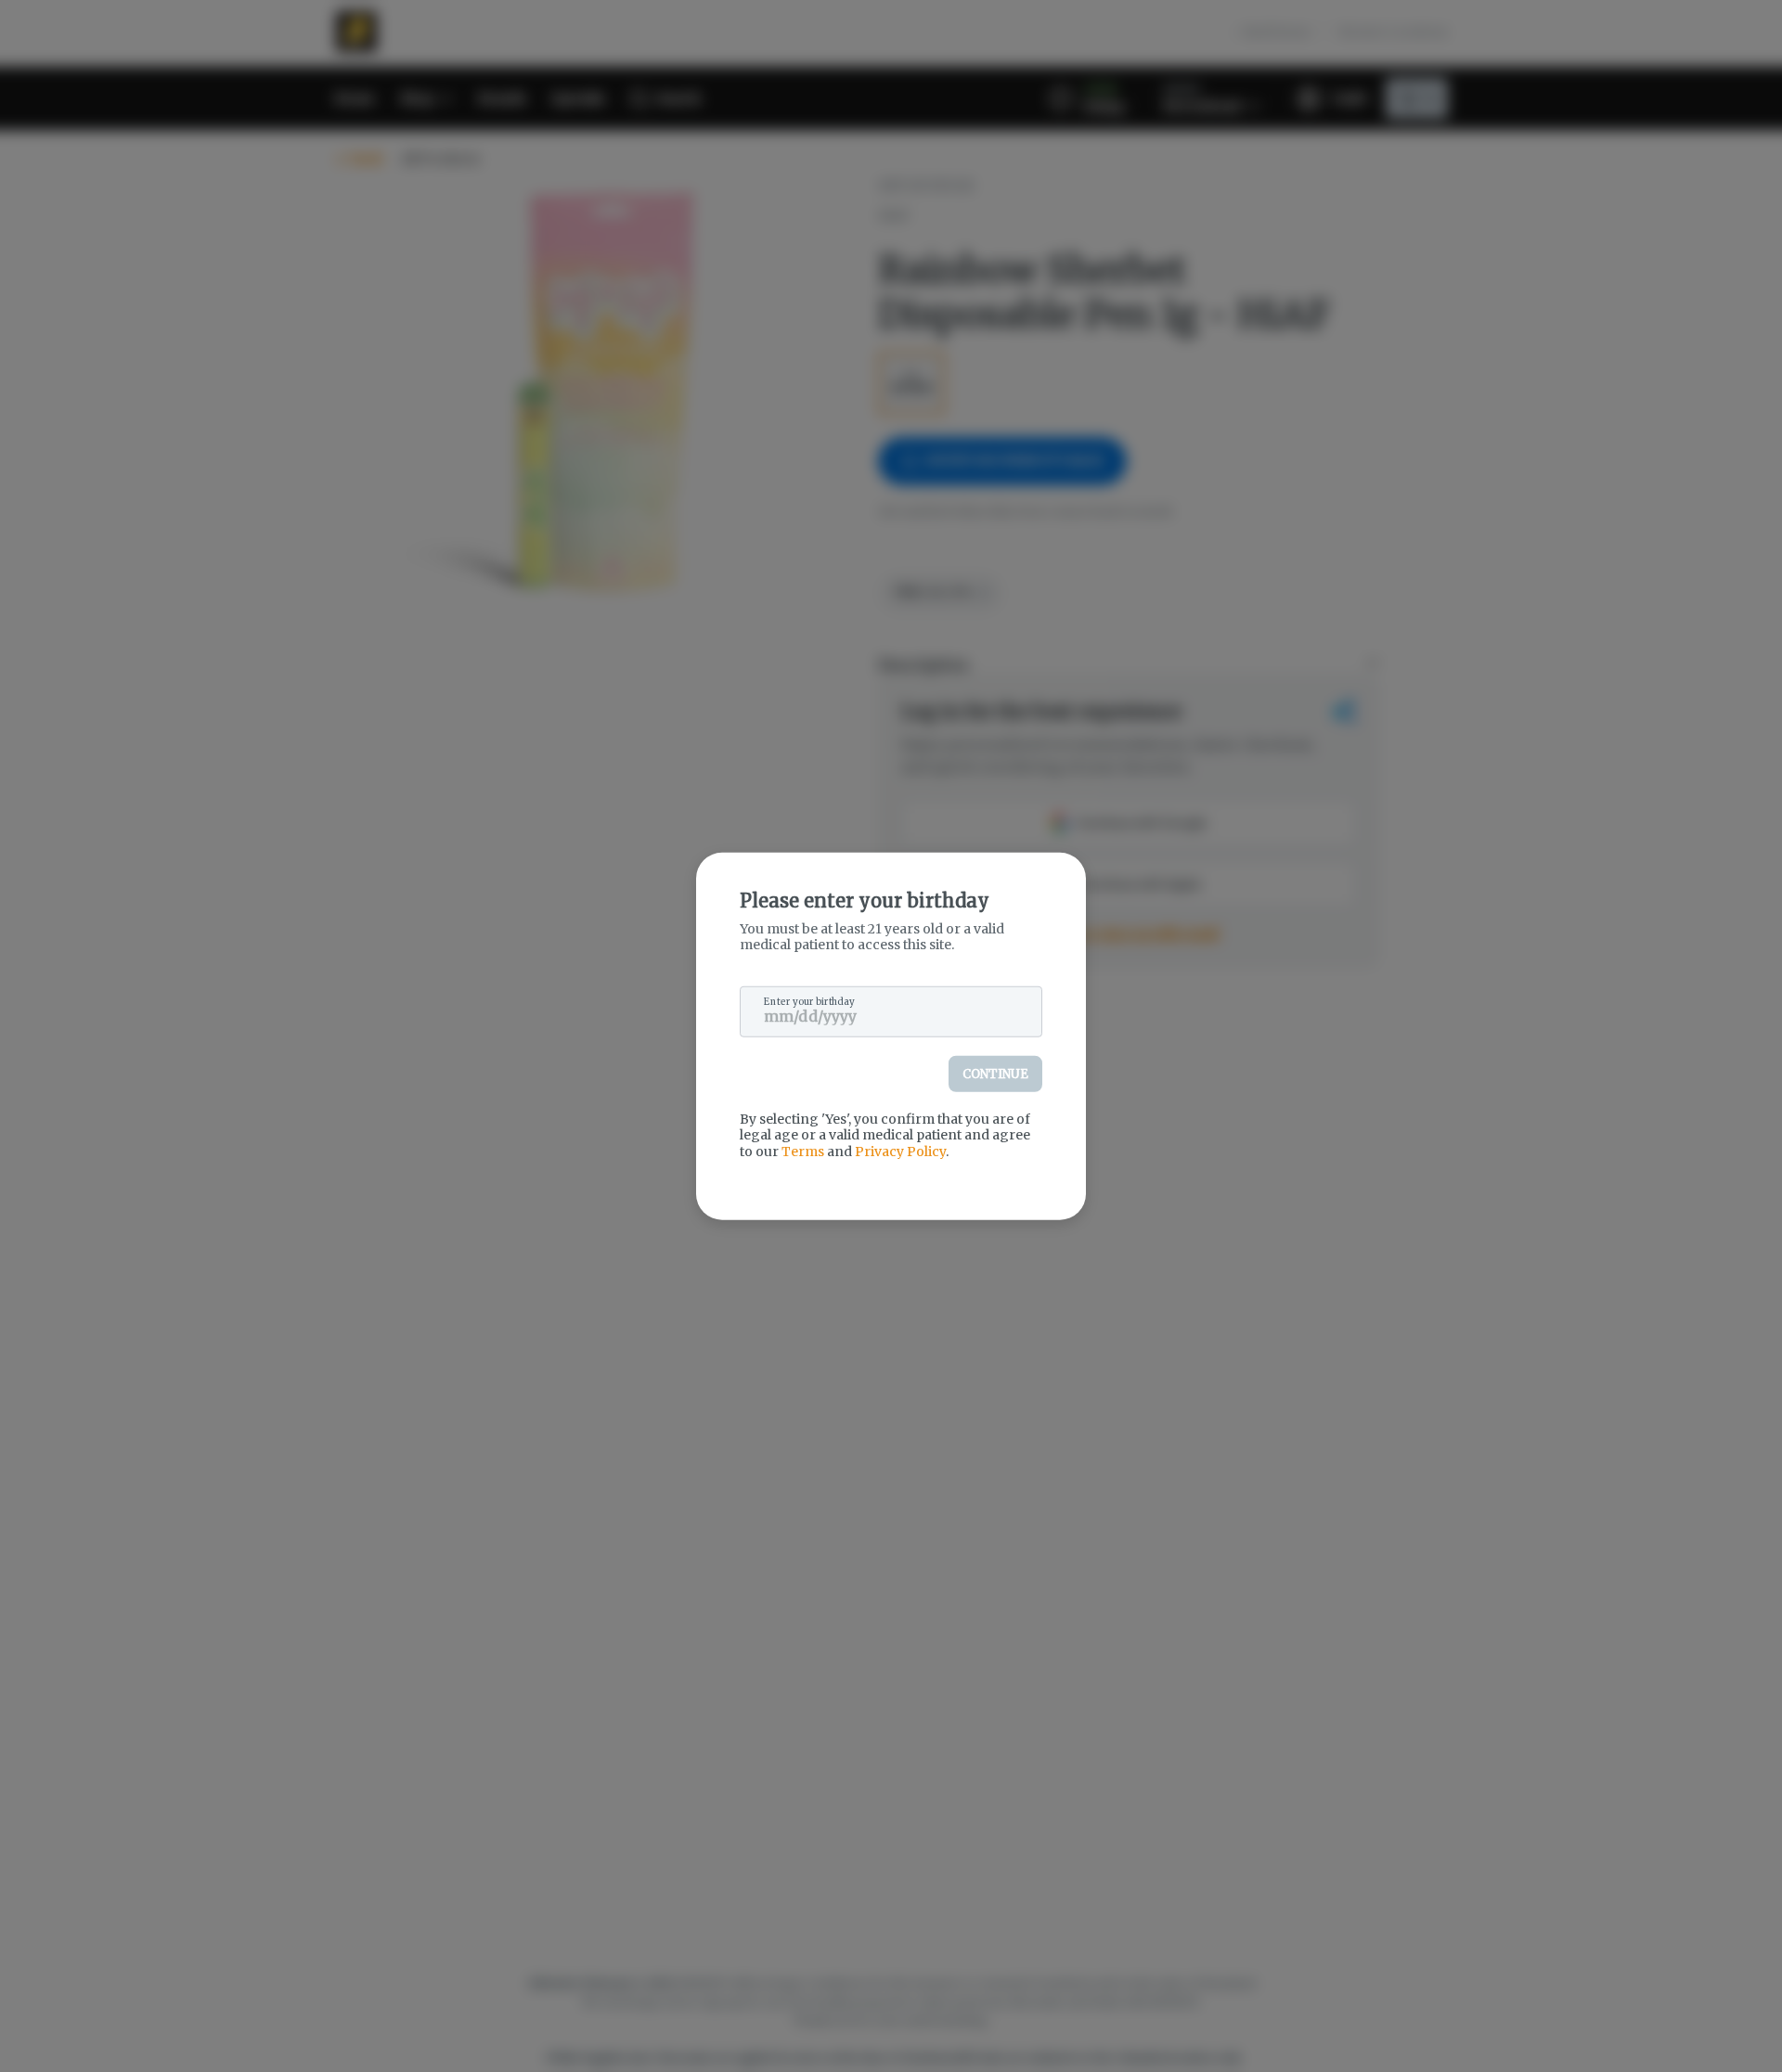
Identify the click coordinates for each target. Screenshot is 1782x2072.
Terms (803, 1151)
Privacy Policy (900, 1151)
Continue (995, 1073)
